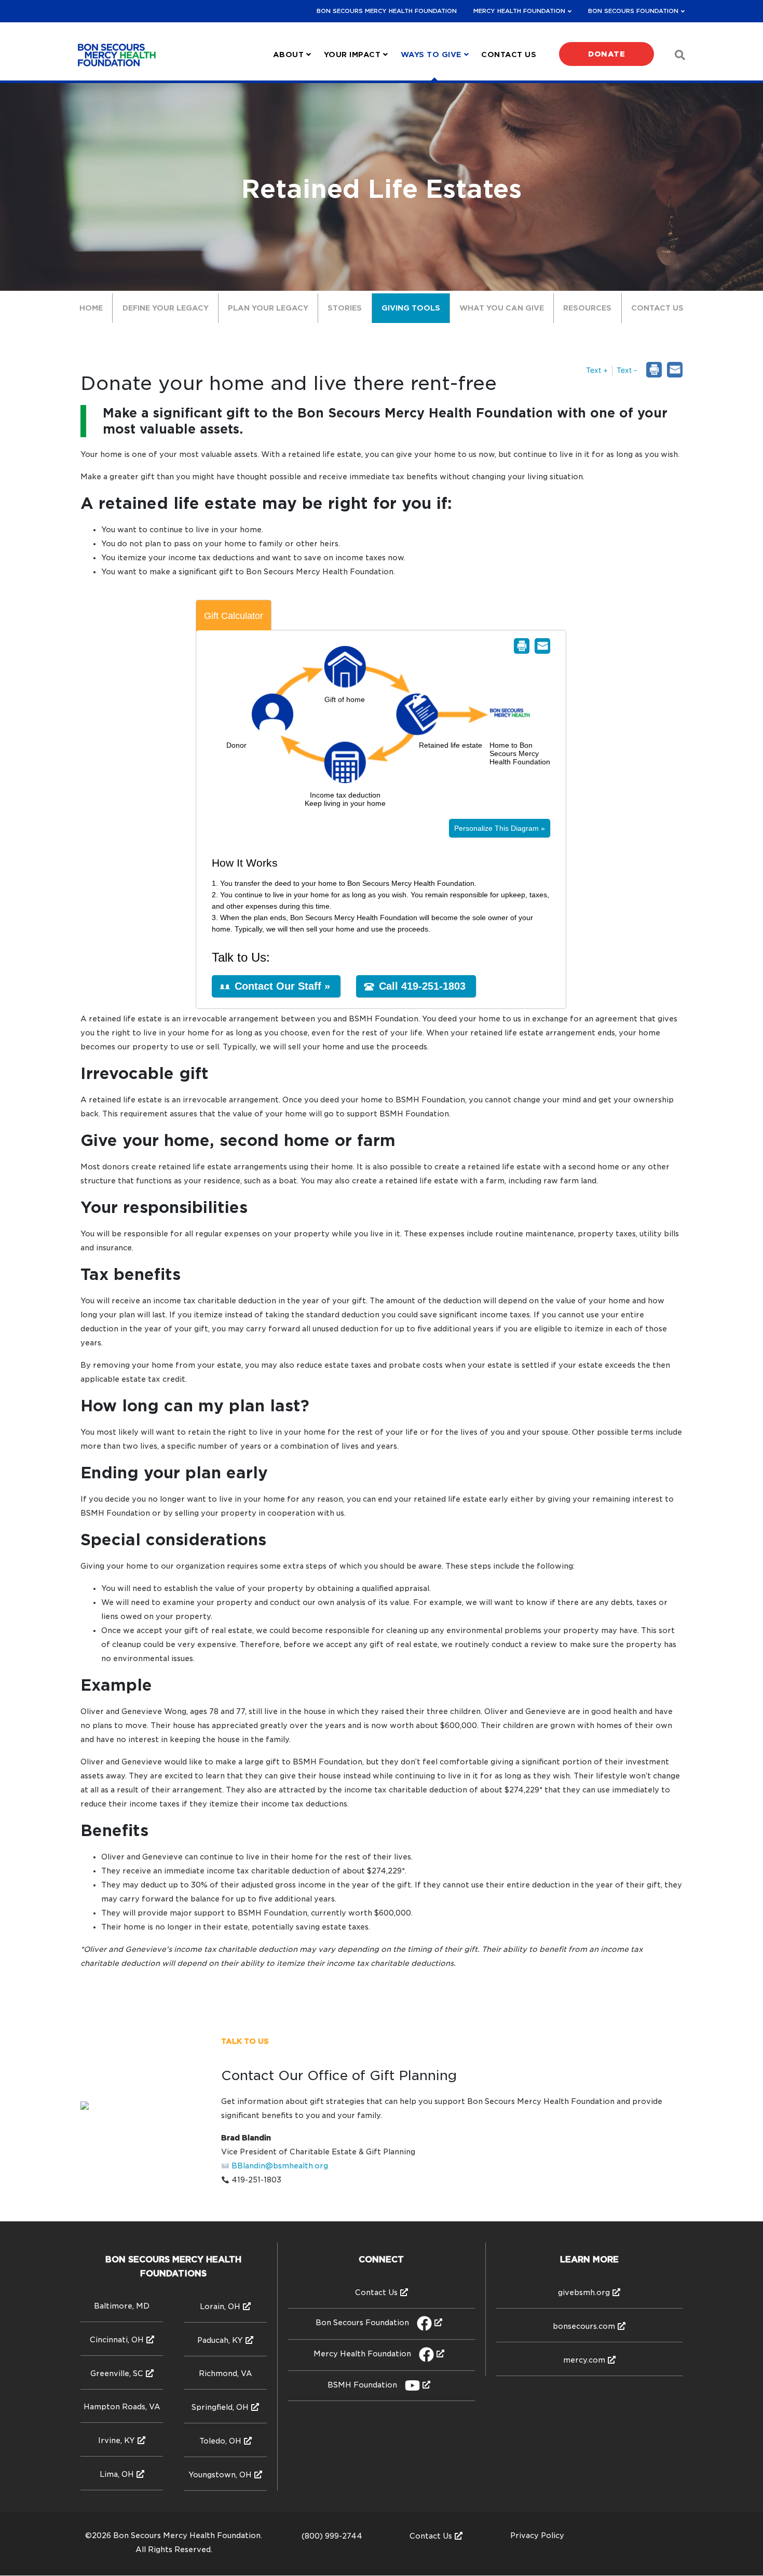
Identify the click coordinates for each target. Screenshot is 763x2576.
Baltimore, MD (122, 2306)
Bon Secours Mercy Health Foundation (387, 11)
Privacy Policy (537, 2535)
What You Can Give (502, 308)
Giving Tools (411, 308)
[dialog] (675, 370)
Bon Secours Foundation (633, 11)
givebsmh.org (584, 2292)
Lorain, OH (220, 2307)
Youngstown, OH (220, 2475)
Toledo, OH (220, 2441)
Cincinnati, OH (117, 2340)
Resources (587, 308)
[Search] (674, 55)
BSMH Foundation (362, 2385)
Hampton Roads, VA (122, 2407)
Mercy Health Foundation (519, 11)
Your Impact (352, 55)
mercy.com (584, 2360)
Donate (607, 54)
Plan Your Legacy (268, 308)
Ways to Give (431, 55)
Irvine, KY (117, 2440)
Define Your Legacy (166, 308)
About (289, 55)
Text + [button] (597, 370)
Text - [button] (627, 370)
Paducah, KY (220, 2340)
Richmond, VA (226, 2373)
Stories (345, 308)
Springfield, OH (220, 2407)
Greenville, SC (117, 2373)
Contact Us (509, 55)
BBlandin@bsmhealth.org (280, 2166)
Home (91, 308)
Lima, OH (117, 2474)
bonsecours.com (584, 2326)
